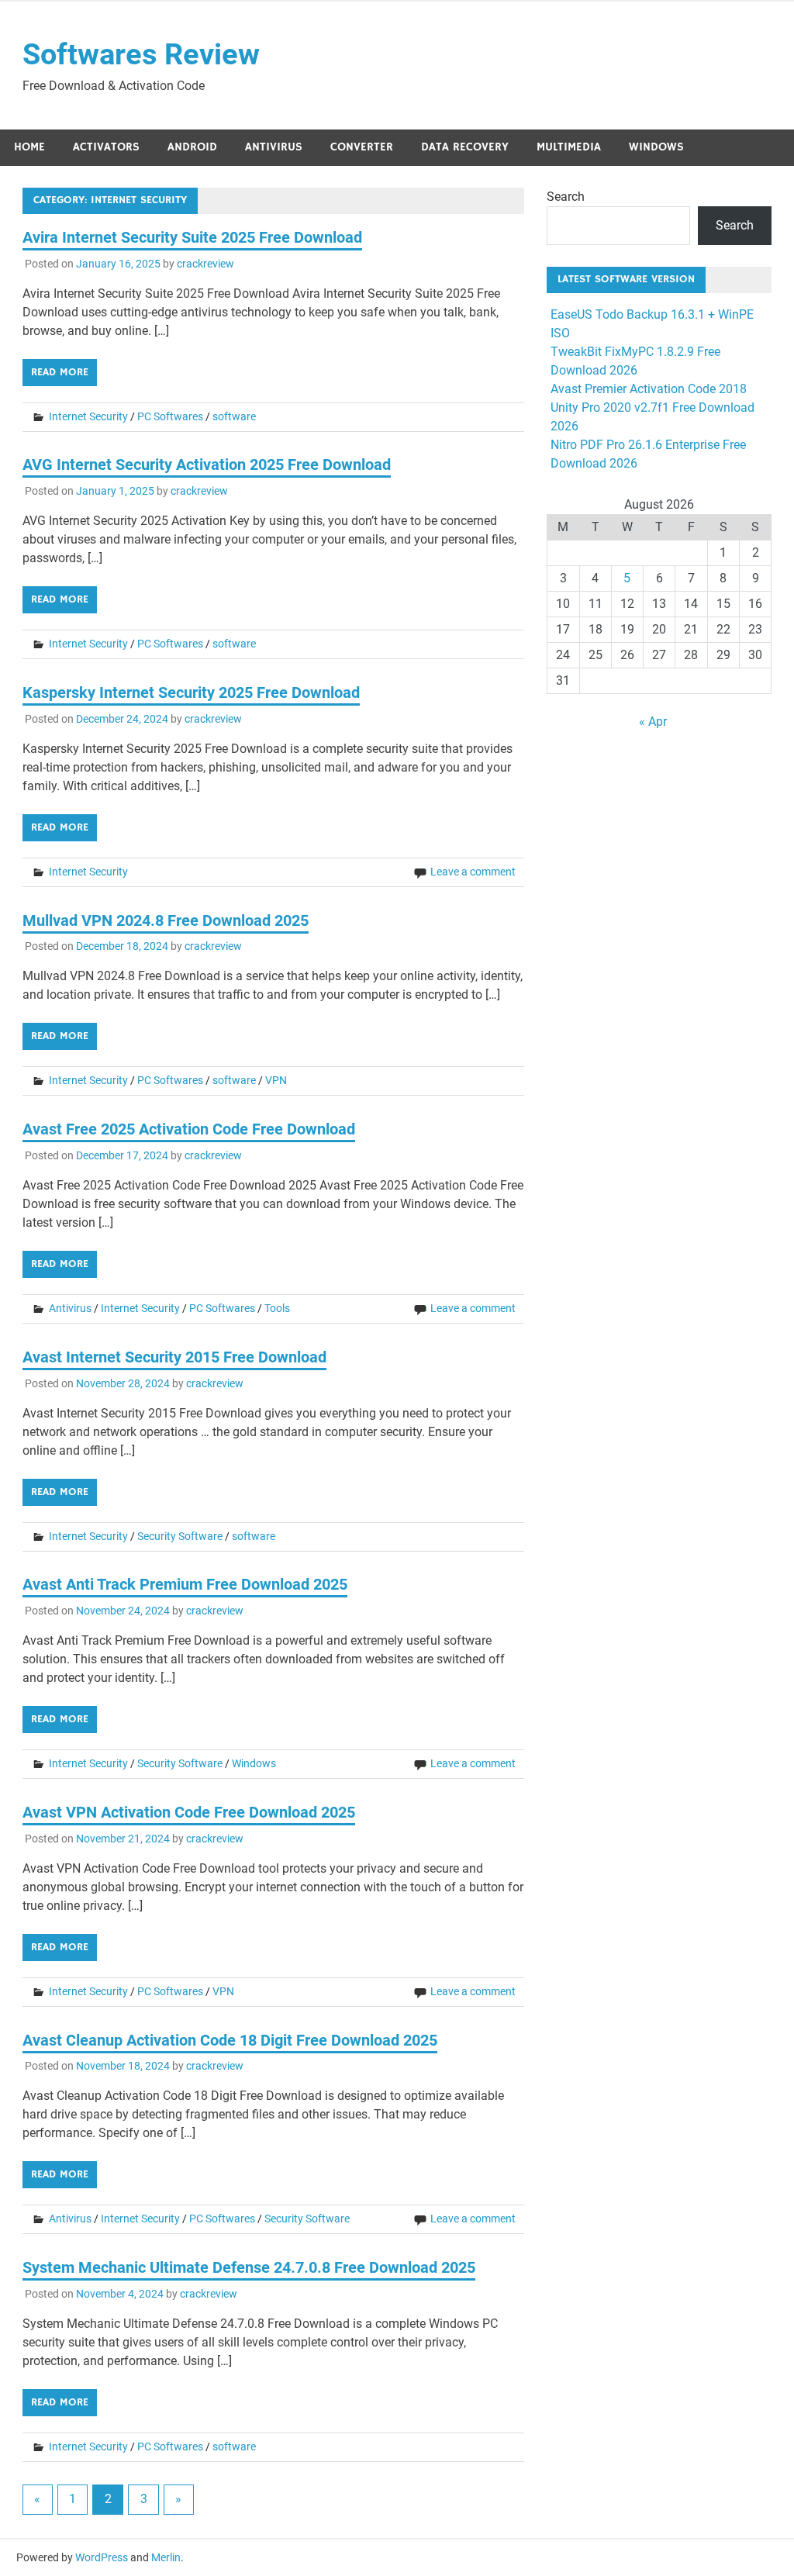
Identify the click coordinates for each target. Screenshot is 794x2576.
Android (192, 147)
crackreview (205, 264)
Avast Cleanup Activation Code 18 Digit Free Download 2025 (230, 2040)
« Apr (653, 722)
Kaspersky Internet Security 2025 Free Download (191, 692)
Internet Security (88, 416)
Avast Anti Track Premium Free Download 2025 (185, 1584)
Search (566, 197)
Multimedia (569, 147)
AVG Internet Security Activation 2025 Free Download (207, 464)
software (234, 416)
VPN (276, 1080)
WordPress (102, 2557)
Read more (60, 372)
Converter (362, 147)
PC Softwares (170, 416)
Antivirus (274, 147)
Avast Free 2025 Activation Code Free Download (189, 1129)
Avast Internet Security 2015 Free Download (174, 1357)
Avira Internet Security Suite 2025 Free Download (192, 237)
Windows (656, 147)
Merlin (166, 2557)
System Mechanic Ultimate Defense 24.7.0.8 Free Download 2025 (249, 2267)
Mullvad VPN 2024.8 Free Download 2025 (166, 920)
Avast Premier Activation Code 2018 (649, 389)
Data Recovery (465, 147)
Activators (106, 147)
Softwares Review (141, 54)
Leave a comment (473, 872)
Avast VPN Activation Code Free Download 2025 (189, 1812)
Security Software (180, 1536)
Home (29, 147)
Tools (277, 1308)
